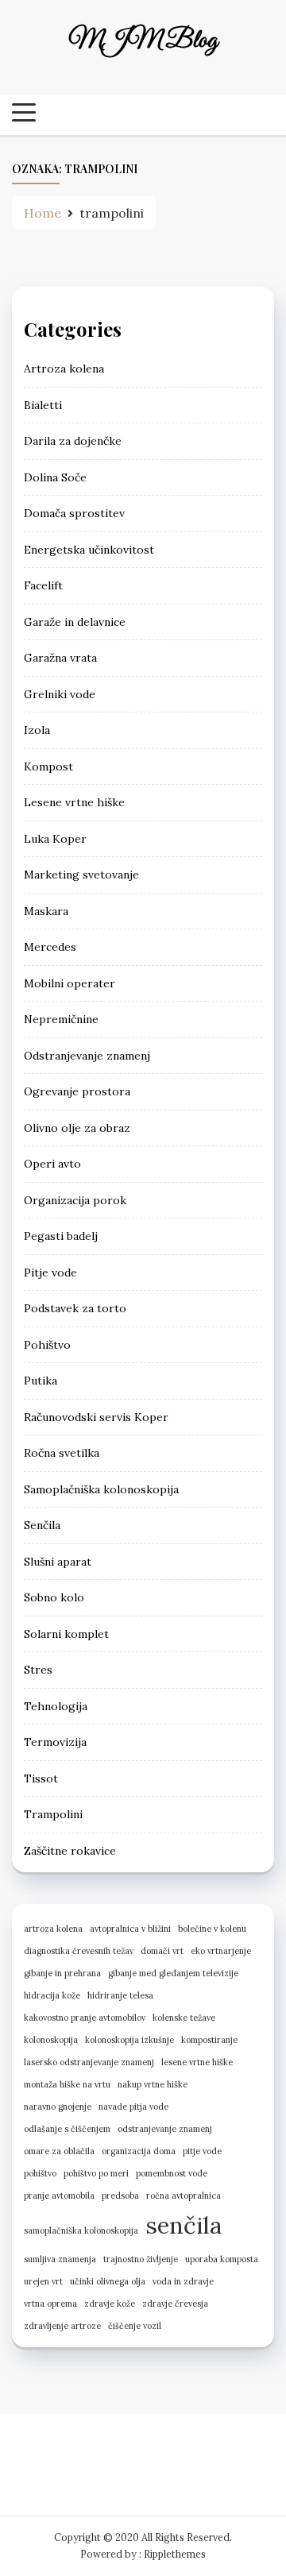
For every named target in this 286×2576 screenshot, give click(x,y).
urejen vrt (43, 2281)
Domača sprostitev (74, 513)
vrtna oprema (50, 2304)
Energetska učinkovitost (89, 550)
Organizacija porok (75, 1200)
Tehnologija (56, 1706)
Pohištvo (47, 1345)
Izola (37, 730)
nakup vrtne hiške (153, 2084)
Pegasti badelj (61, 1236)
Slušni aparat (58, 1562)
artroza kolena (53, 1929)
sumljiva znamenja (60, 2259)
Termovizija (55, 1742)
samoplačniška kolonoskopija (81, 2230)
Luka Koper (55, 839)
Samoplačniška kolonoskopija (101, 1489)
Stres (38, 1670)
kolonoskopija (51, 2040)
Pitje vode (50, 1273)
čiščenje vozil (135, 2326)
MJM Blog (143, 41)
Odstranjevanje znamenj (87, 1056)
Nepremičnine (61, 1019)
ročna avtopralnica (184, 2196)
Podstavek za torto (75, 1308)
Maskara (46, 911)
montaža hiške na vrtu (67, 2084)
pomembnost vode (172, 2173)
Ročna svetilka (62, 1453)
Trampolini (53, 1814)
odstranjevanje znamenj (165, 2129)
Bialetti (43, 405)
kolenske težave (184, 2018)
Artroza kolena (64, 369)
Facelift (43, 585)
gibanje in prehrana (62, 1973)
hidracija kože (52, 1995)
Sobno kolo (54, 1597)
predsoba (120, 2196)
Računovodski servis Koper (96, 1417)
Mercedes (50, 947)
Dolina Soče (55, 477)
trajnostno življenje (141, 2259)
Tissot (41, 1778)
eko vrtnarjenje (221, 1951)
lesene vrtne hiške (197, 2062)
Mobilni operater (70, 983)
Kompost (48, 767)
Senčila (42, 1525)
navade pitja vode (133, 2107)
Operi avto (52, 1164)
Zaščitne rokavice (70, 1851)
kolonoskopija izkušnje (129, 2040)
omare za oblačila (59, 2151)
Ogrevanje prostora (77, 1091)
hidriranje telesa (120, 1995)
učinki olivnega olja (108, 2281)
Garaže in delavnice (75, 622)
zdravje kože (110, 2304)
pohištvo (40, 2173)
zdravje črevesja (175, 2304)
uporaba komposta (222, 2259)
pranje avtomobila (59, 2196)
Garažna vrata (60, 658)
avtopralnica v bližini (130, 1929)
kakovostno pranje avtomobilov (85, 2018)
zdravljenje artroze (62, 2326)
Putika (41, 1381)
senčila (184, 2225)
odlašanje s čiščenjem (67, 2129)
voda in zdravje (183, 2281)
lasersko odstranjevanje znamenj (89, 2062)
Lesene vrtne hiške (74, 802)
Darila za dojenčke (73, 441)
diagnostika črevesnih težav (79, 1951)
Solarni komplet (66, 1634)
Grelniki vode (60, 694)
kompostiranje (209, 2040)
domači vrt (162, 1951)
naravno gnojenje (58, 2107)
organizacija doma (139, 2151)
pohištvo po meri (96, 2173)
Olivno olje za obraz (77, 1128)
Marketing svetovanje (81, 875)
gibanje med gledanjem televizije (173, 1973)
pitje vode (202, 2151)
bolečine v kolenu (212, 1929)
